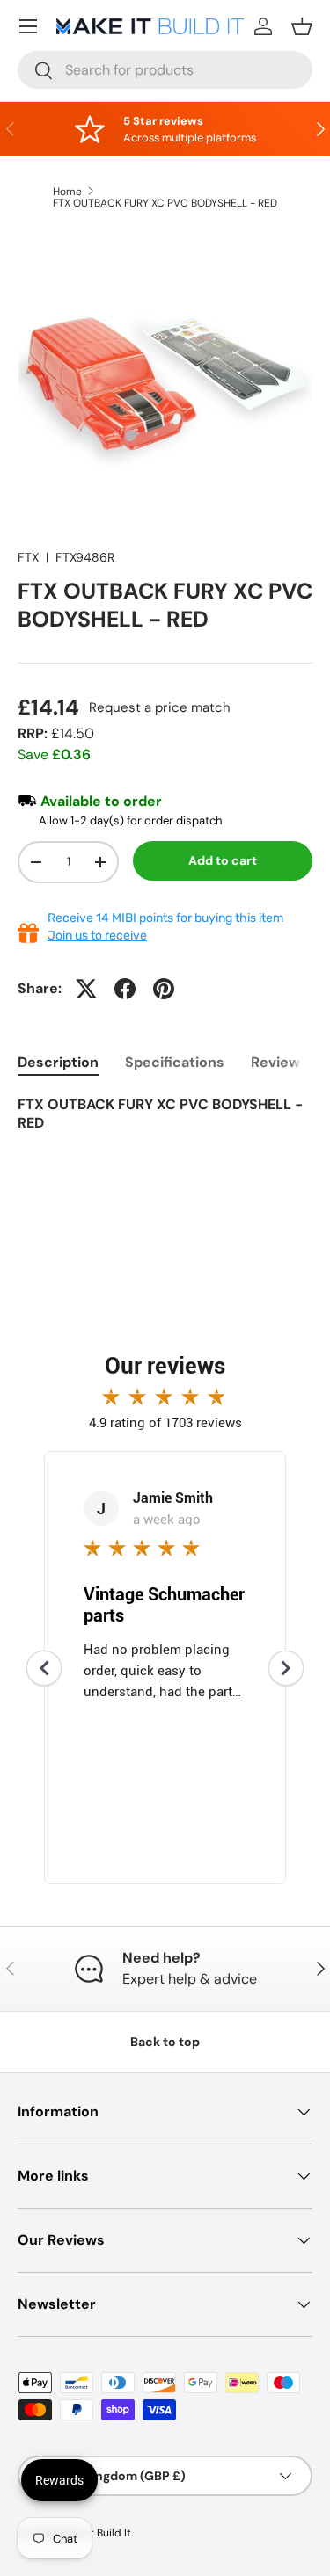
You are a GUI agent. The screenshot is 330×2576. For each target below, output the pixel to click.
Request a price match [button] (160, 707)
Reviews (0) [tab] (290, 1062)
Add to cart (223, 860)
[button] (302, 26)
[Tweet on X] (86, 989)
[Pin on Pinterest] (164, 989)
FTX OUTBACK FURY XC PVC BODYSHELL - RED (165, 203)
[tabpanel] (165, 1126)
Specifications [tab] (175, 1062)
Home (67, 192)
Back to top (165, 2042)
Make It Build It (95, 2533)
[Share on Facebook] (125, 989)
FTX (28, 557)
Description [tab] (58, 1062)
